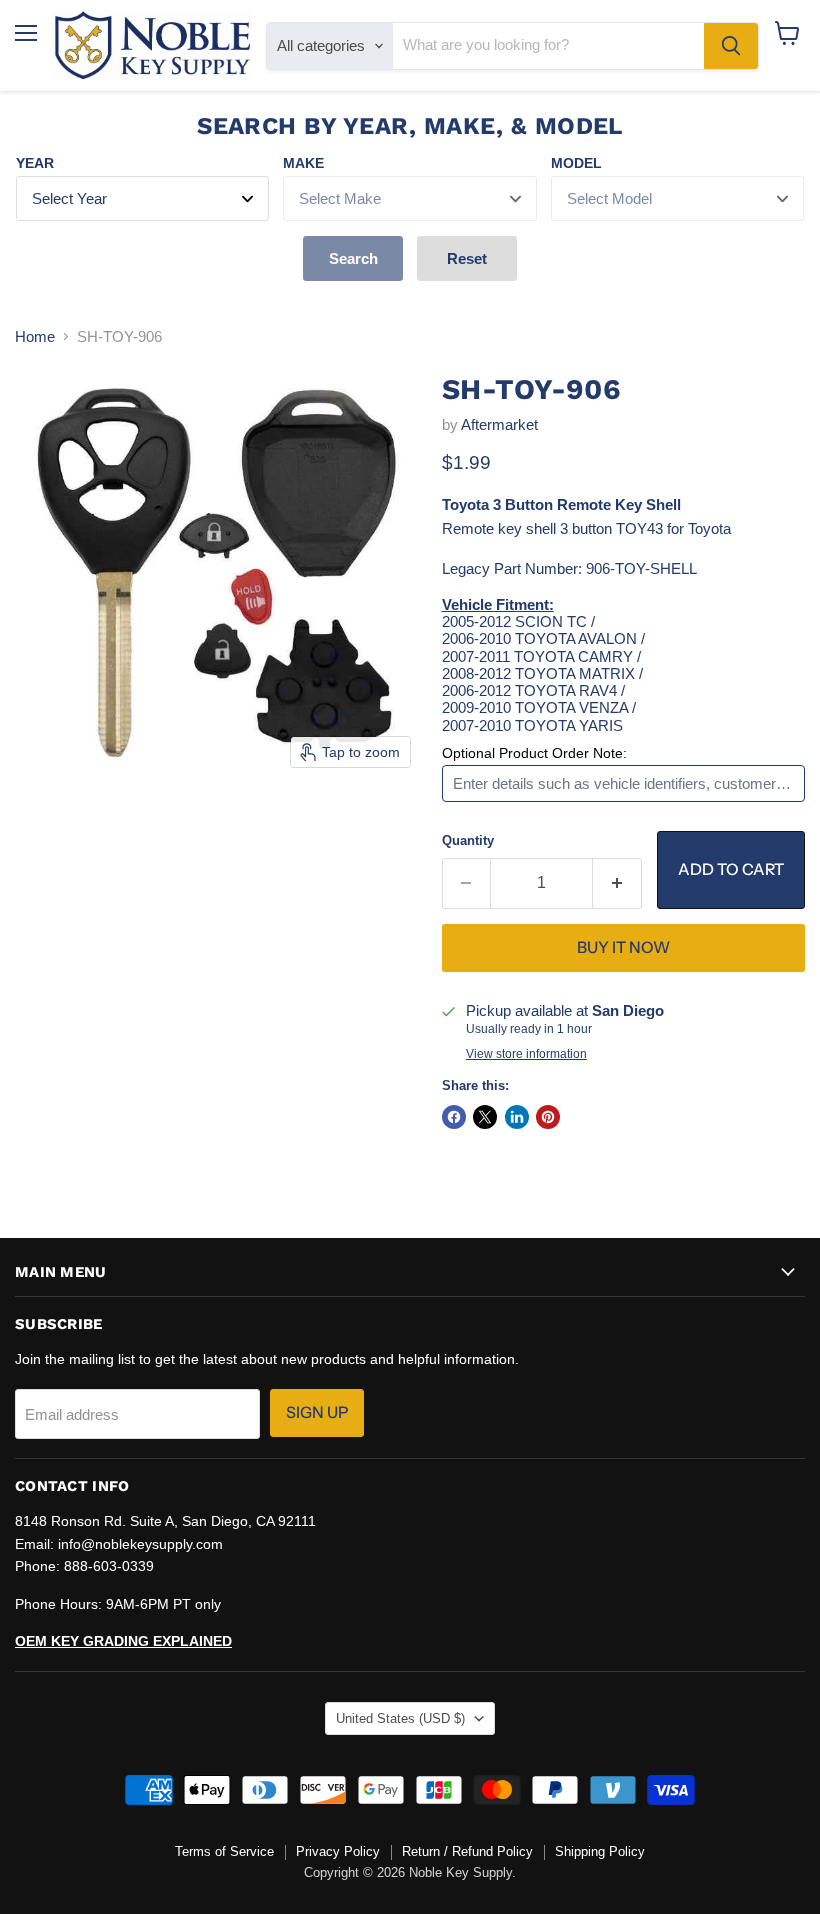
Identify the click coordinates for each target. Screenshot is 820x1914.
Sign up (317, 1412)
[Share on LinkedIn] (517, 1117)
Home (35, 336)
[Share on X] (485, 1117)
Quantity (468, 840)
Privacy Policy (338, 1851)
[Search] (731, 46)
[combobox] (548, 46)
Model (576, 163)
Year (35, 163)
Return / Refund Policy (467, 1851)
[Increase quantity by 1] (617, 883)
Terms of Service (224, 1851)
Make (303, 163)
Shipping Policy (600, 1851)
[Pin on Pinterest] (548, 1117)
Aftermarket (499, 424)
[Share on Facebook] (454, 1117)
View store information (526, 1054)
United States (400, 1718)
